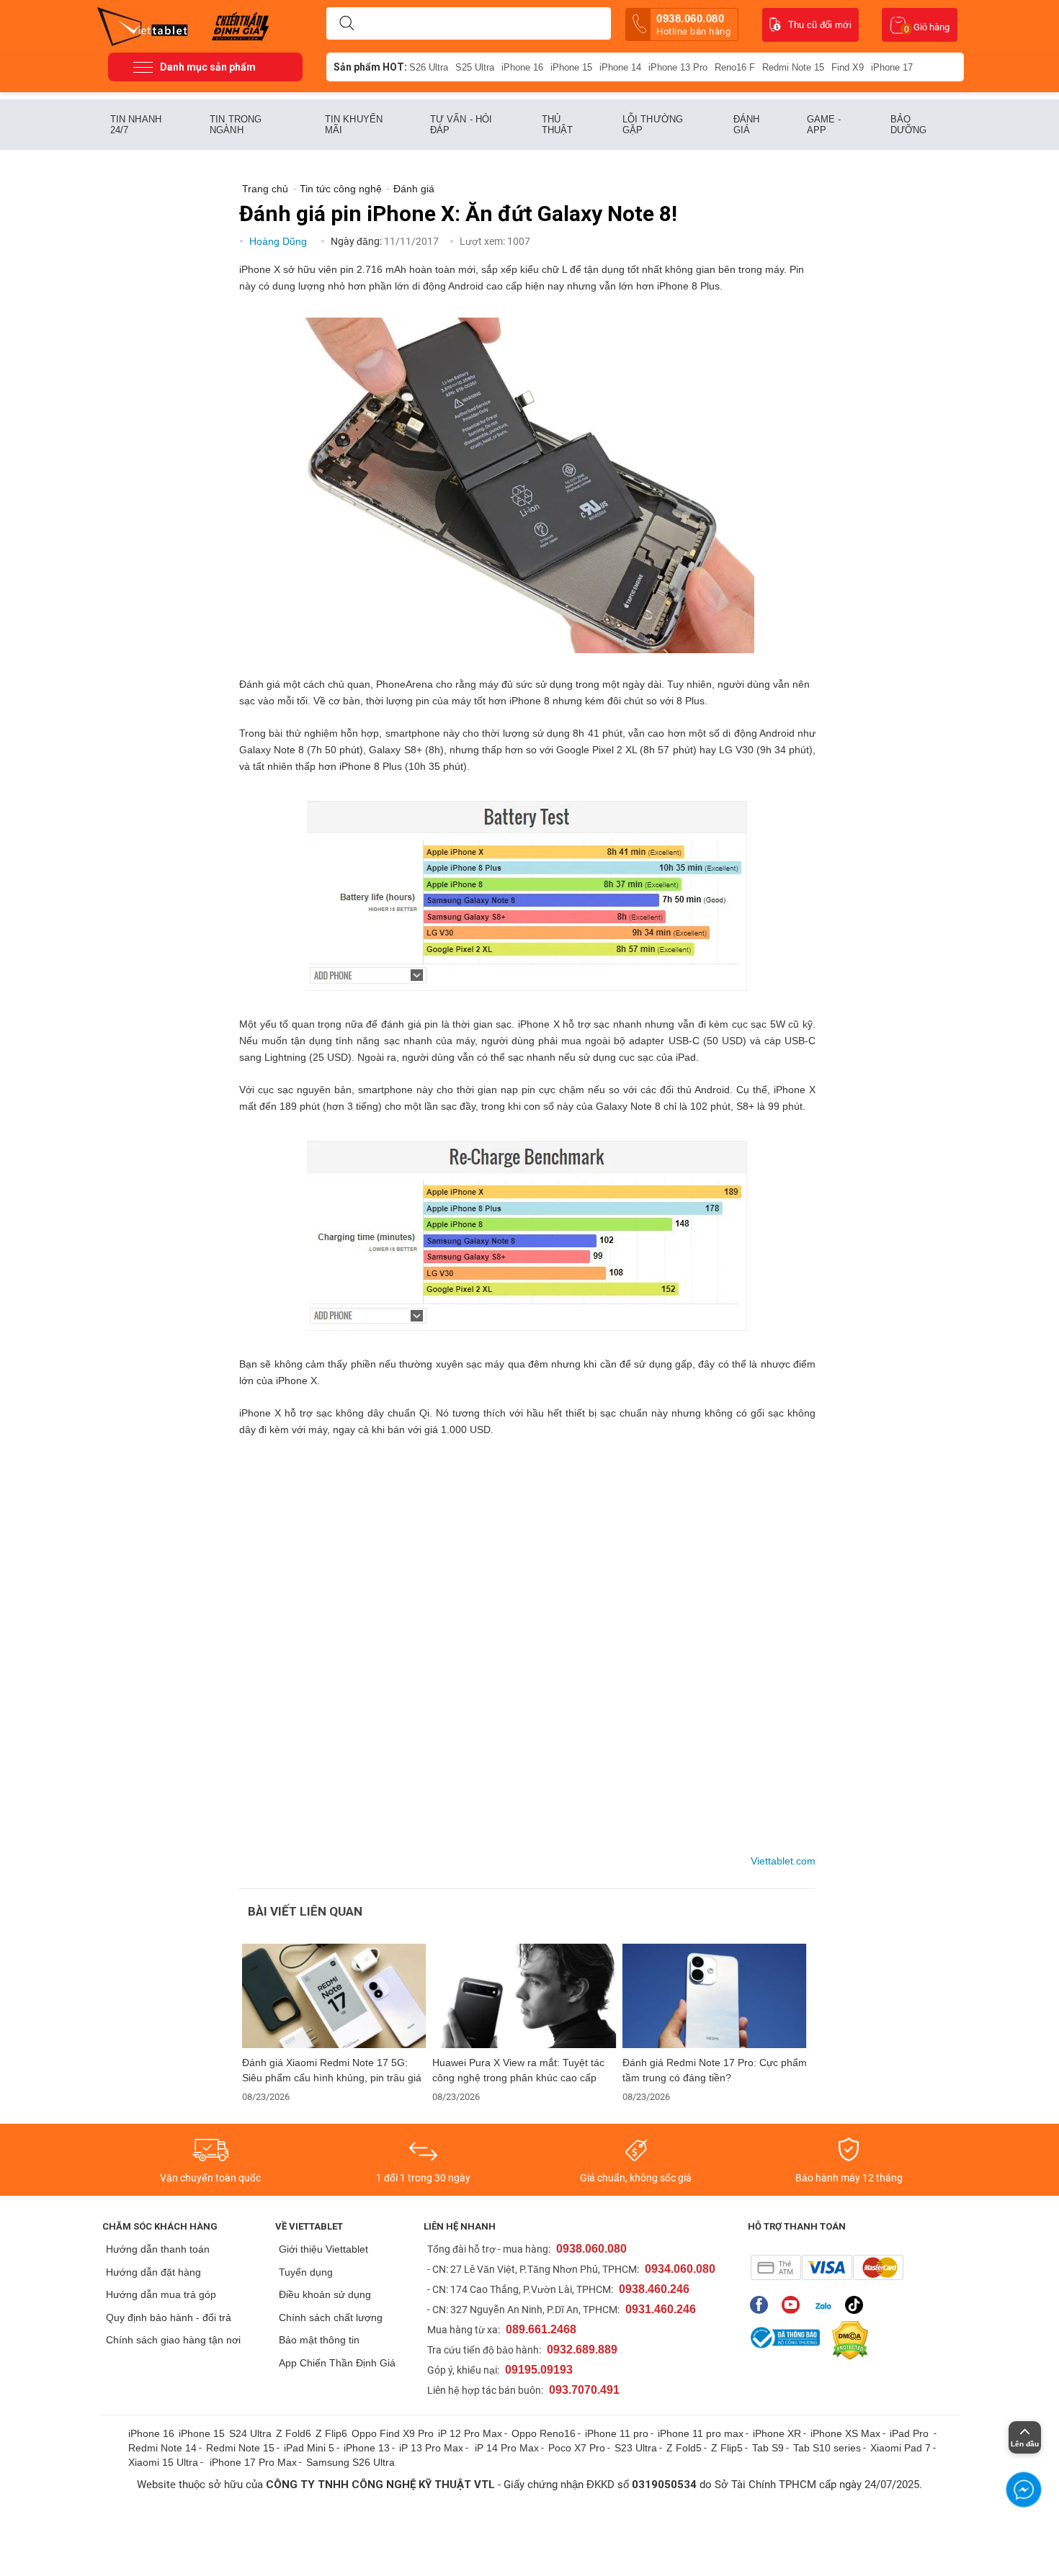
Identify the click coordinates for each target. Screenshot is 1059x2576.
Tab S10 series (827, 2448)
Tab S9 (768, 2448)
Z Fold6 (294, 2433)
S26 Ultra (429, 67)
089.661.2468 (541, 2329)
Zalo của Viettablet (826, 2305)
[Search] (347, 24)
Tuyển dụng (306, 2272)
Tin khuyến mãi (354, 125)
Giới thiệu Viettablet (323, 2249)
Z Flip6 (331, 2433)
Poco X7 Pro (577, 2448)
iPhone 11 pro (617, 2433)
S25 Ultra (475, 67)
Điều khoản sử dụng (325, 2294)
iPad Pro (911, 2433)
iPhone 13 (367, 2448)
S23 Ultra (636, 2448)
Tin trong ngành (236, 125)
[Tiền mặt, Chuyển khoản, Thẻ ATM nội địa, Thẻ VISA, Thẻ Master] (827, 2267)
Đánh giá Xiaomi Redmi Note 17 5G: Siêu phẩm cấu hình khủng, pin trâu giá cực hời (332, 2070)
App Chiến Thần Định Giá (337, 2363)
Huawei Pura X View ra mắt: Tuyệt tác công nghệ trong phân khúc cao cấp (518, 2070)
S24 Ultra (250, 2433)
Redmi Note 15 (793, 67)
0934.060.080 (680, 2269)
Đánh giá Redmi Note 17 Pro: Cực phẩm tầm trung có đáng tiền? (715, 2070)
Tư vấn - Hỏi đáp (461, 125)
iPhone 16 (522, 67)
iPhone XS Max (845, 2433)
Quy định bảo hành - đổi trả (169, 2317)
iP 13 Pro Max (431, 2448)
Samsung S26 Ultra (350, 2462)
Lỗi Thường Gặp (653, 125)
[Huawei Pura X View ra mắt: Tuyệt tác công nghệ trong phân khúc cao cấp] (524, 1996)
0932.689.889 (582, 2350)
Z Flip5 (727, 2448)
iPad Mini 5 (309, 2448)
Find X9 (848, 67)
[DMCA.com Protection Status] (846, 2341)
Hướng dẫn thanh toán (158, 2249)
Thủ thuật (558, 125)
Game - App (824, 125)
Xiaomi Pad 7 (901, 2448)
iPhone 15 (571, 67)
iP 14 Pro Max (507, 2448)
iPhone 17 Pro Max (253, 2462)
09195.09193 (539, 2370)
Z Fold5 (684, 2448)
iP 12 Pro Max (470, 2433)
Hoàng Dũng (280, 241)
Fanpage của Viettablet (763, 2305)
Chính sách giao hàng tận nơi (173, 2340)
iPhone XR (777, 2433)
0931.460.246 (661, 2309)
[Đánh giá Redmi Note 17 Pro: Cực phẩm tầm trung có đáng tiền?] (715, 1996)
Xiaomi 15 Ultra (163, 2462)
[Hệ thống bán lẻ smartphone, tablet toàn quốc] (147, 25)
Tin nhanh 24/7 (136, 125)
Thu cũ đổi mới (820, 25)
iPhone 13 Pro (678, 67)
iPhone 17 (892, 67)
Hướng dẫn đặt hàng (153, 2272)
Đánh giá (746, 125)
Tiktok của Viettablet (858, 2305)
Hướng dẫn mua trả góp (161, 2294)
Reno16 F (735, 67)
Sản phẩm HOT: (370, 67)
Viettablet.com (783, 1861)
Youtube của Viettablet (794, 2305)
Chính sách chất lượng (331, 2317)
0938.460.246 (654, 2289)
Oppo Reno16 (544, 2433)
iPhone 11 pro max (701, 2433)
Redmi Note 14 (162, 2448)
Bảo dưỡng (909, 125)
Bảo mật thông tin (319, 2340)
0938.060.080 (693, 24)
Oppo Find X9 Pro (393, 2433)
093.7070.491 (584, 2390)
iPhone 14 (620, 67)
